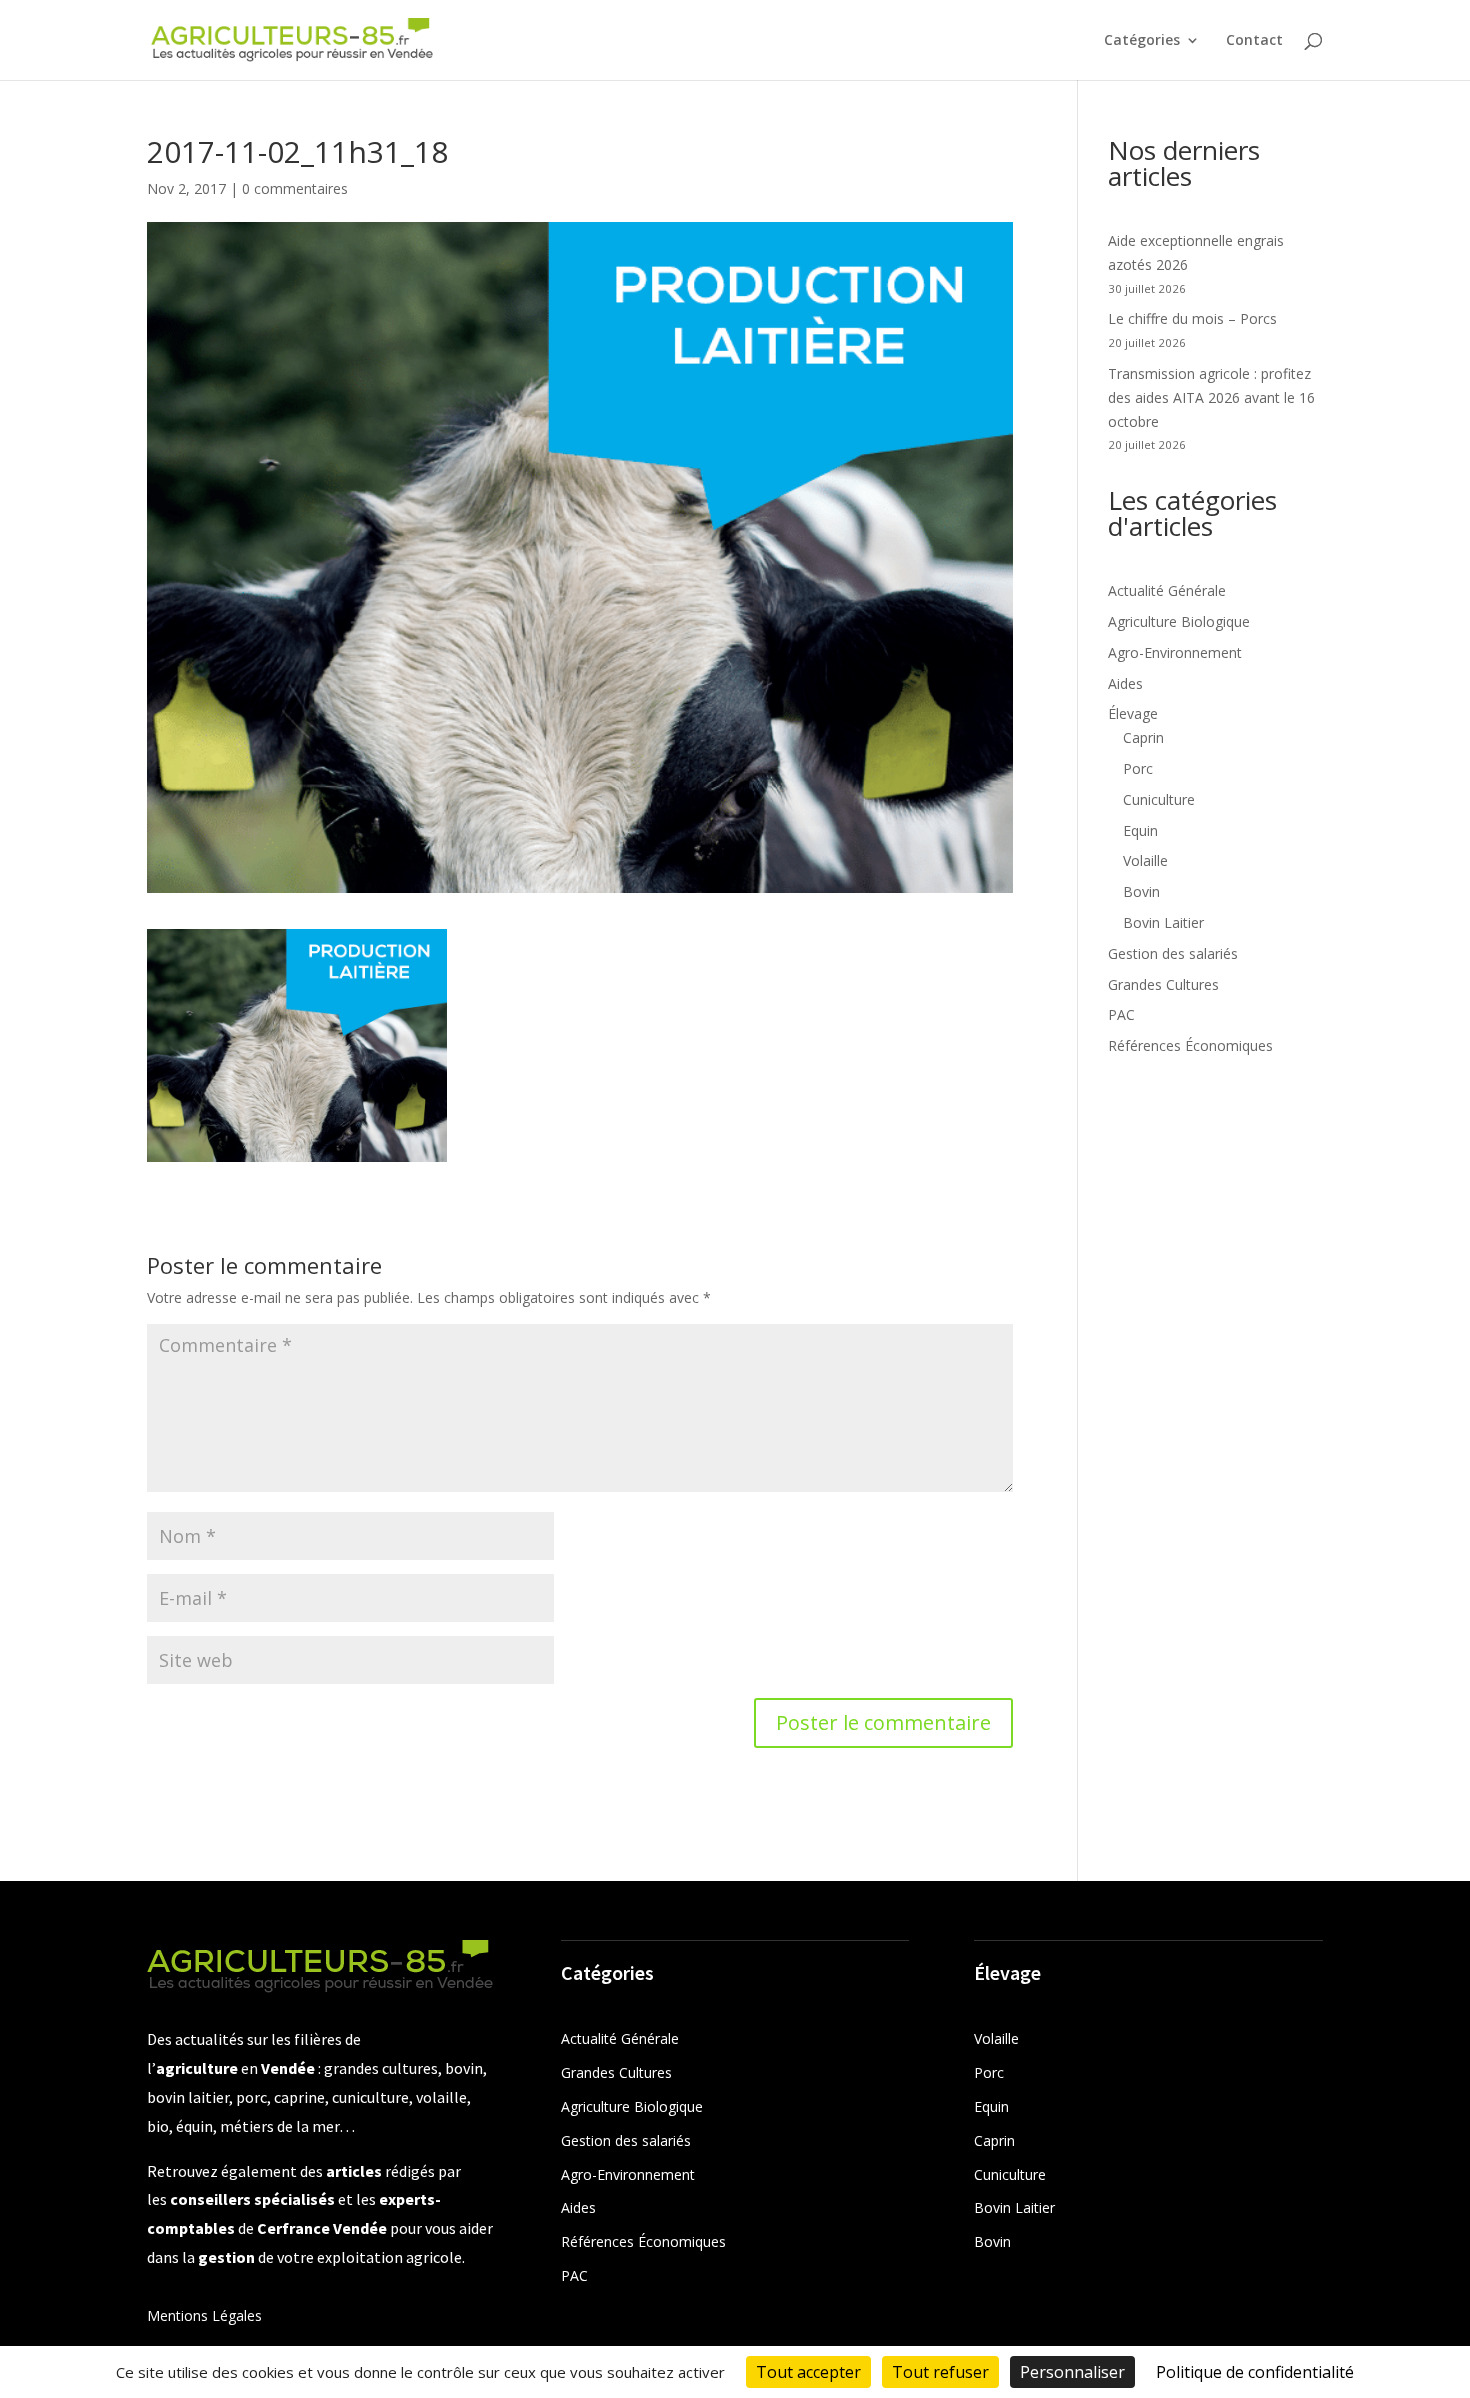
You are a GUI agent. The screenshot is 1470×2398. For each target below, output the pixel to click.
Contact (1254, 41)
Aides (1125, 683)
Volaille (1145, 860)
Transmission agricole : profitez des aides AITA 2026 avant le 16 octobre (1211, 397)
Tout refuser (940, 2372)
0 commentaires (295, 188)
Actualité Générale (1167, 590)
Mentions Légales (204, 2315)
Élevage (1133, 713)
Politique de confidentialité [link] (1255, 2372)
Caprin (1143, 737)
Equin (1140, 830)
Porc (1138, 768)
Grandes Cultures (1163, 984)
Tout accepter (808, 2372)
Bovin (1141, 891)
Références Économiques (1190, 1045)
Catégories (1142, 41)
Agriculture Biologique (1179, 621)
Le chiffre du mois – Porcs (1192, 318)
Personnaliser (1072, 2372)
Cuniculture (1159, 799)
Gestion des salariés (1173, 953)
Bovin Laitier (1163, 922)
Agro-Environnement (1175, 652)
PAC (1121, 1014)
